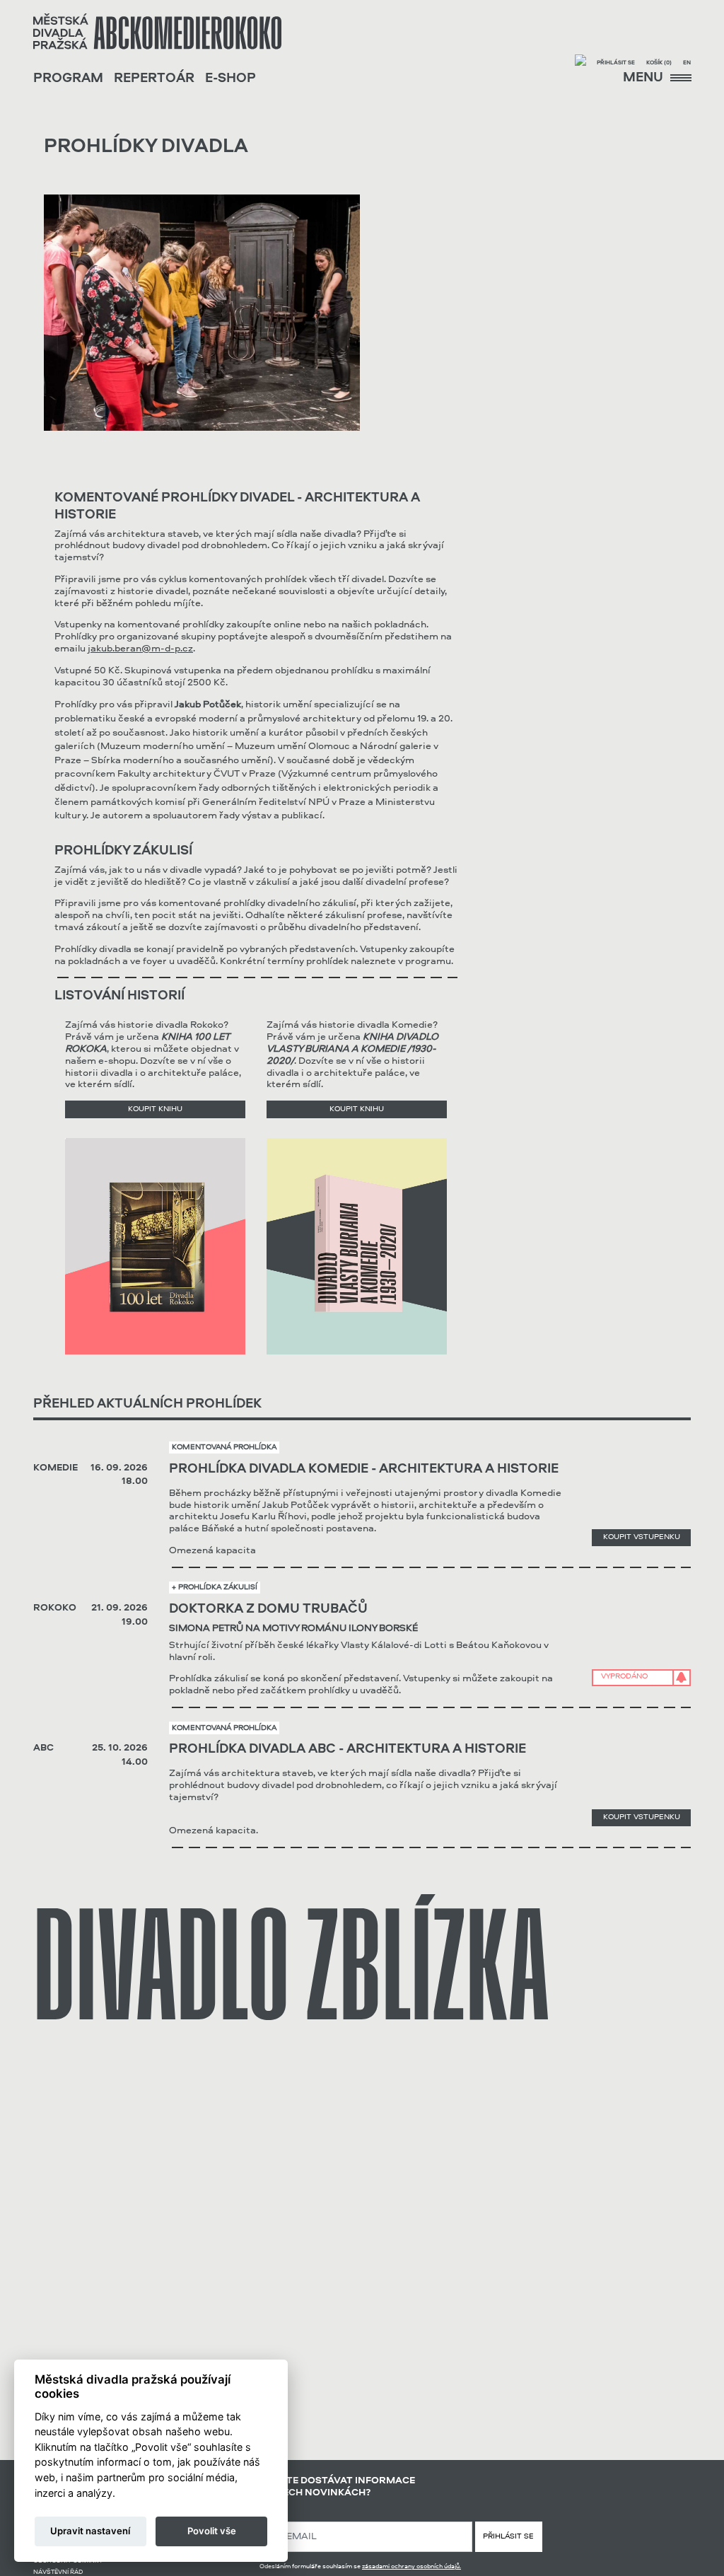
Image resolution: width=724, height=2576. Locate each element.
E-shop (230, 79)
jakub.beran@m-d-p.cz (140, 649)
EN (687, 63)
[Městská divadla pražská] (157, 31)
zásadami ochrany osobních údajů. (411, 2566)
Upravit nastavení (90, 2531)
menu (644, 78)
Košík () (659, 63)
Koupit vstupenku (642, 1537)
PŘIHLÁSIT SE (508, 2537)
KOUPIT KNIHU (155, 1109)
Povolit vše (212, 2531)
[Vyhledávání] (580, 62)
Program (68, 79)
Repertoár (154, 79)
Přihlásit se (616, 63)
